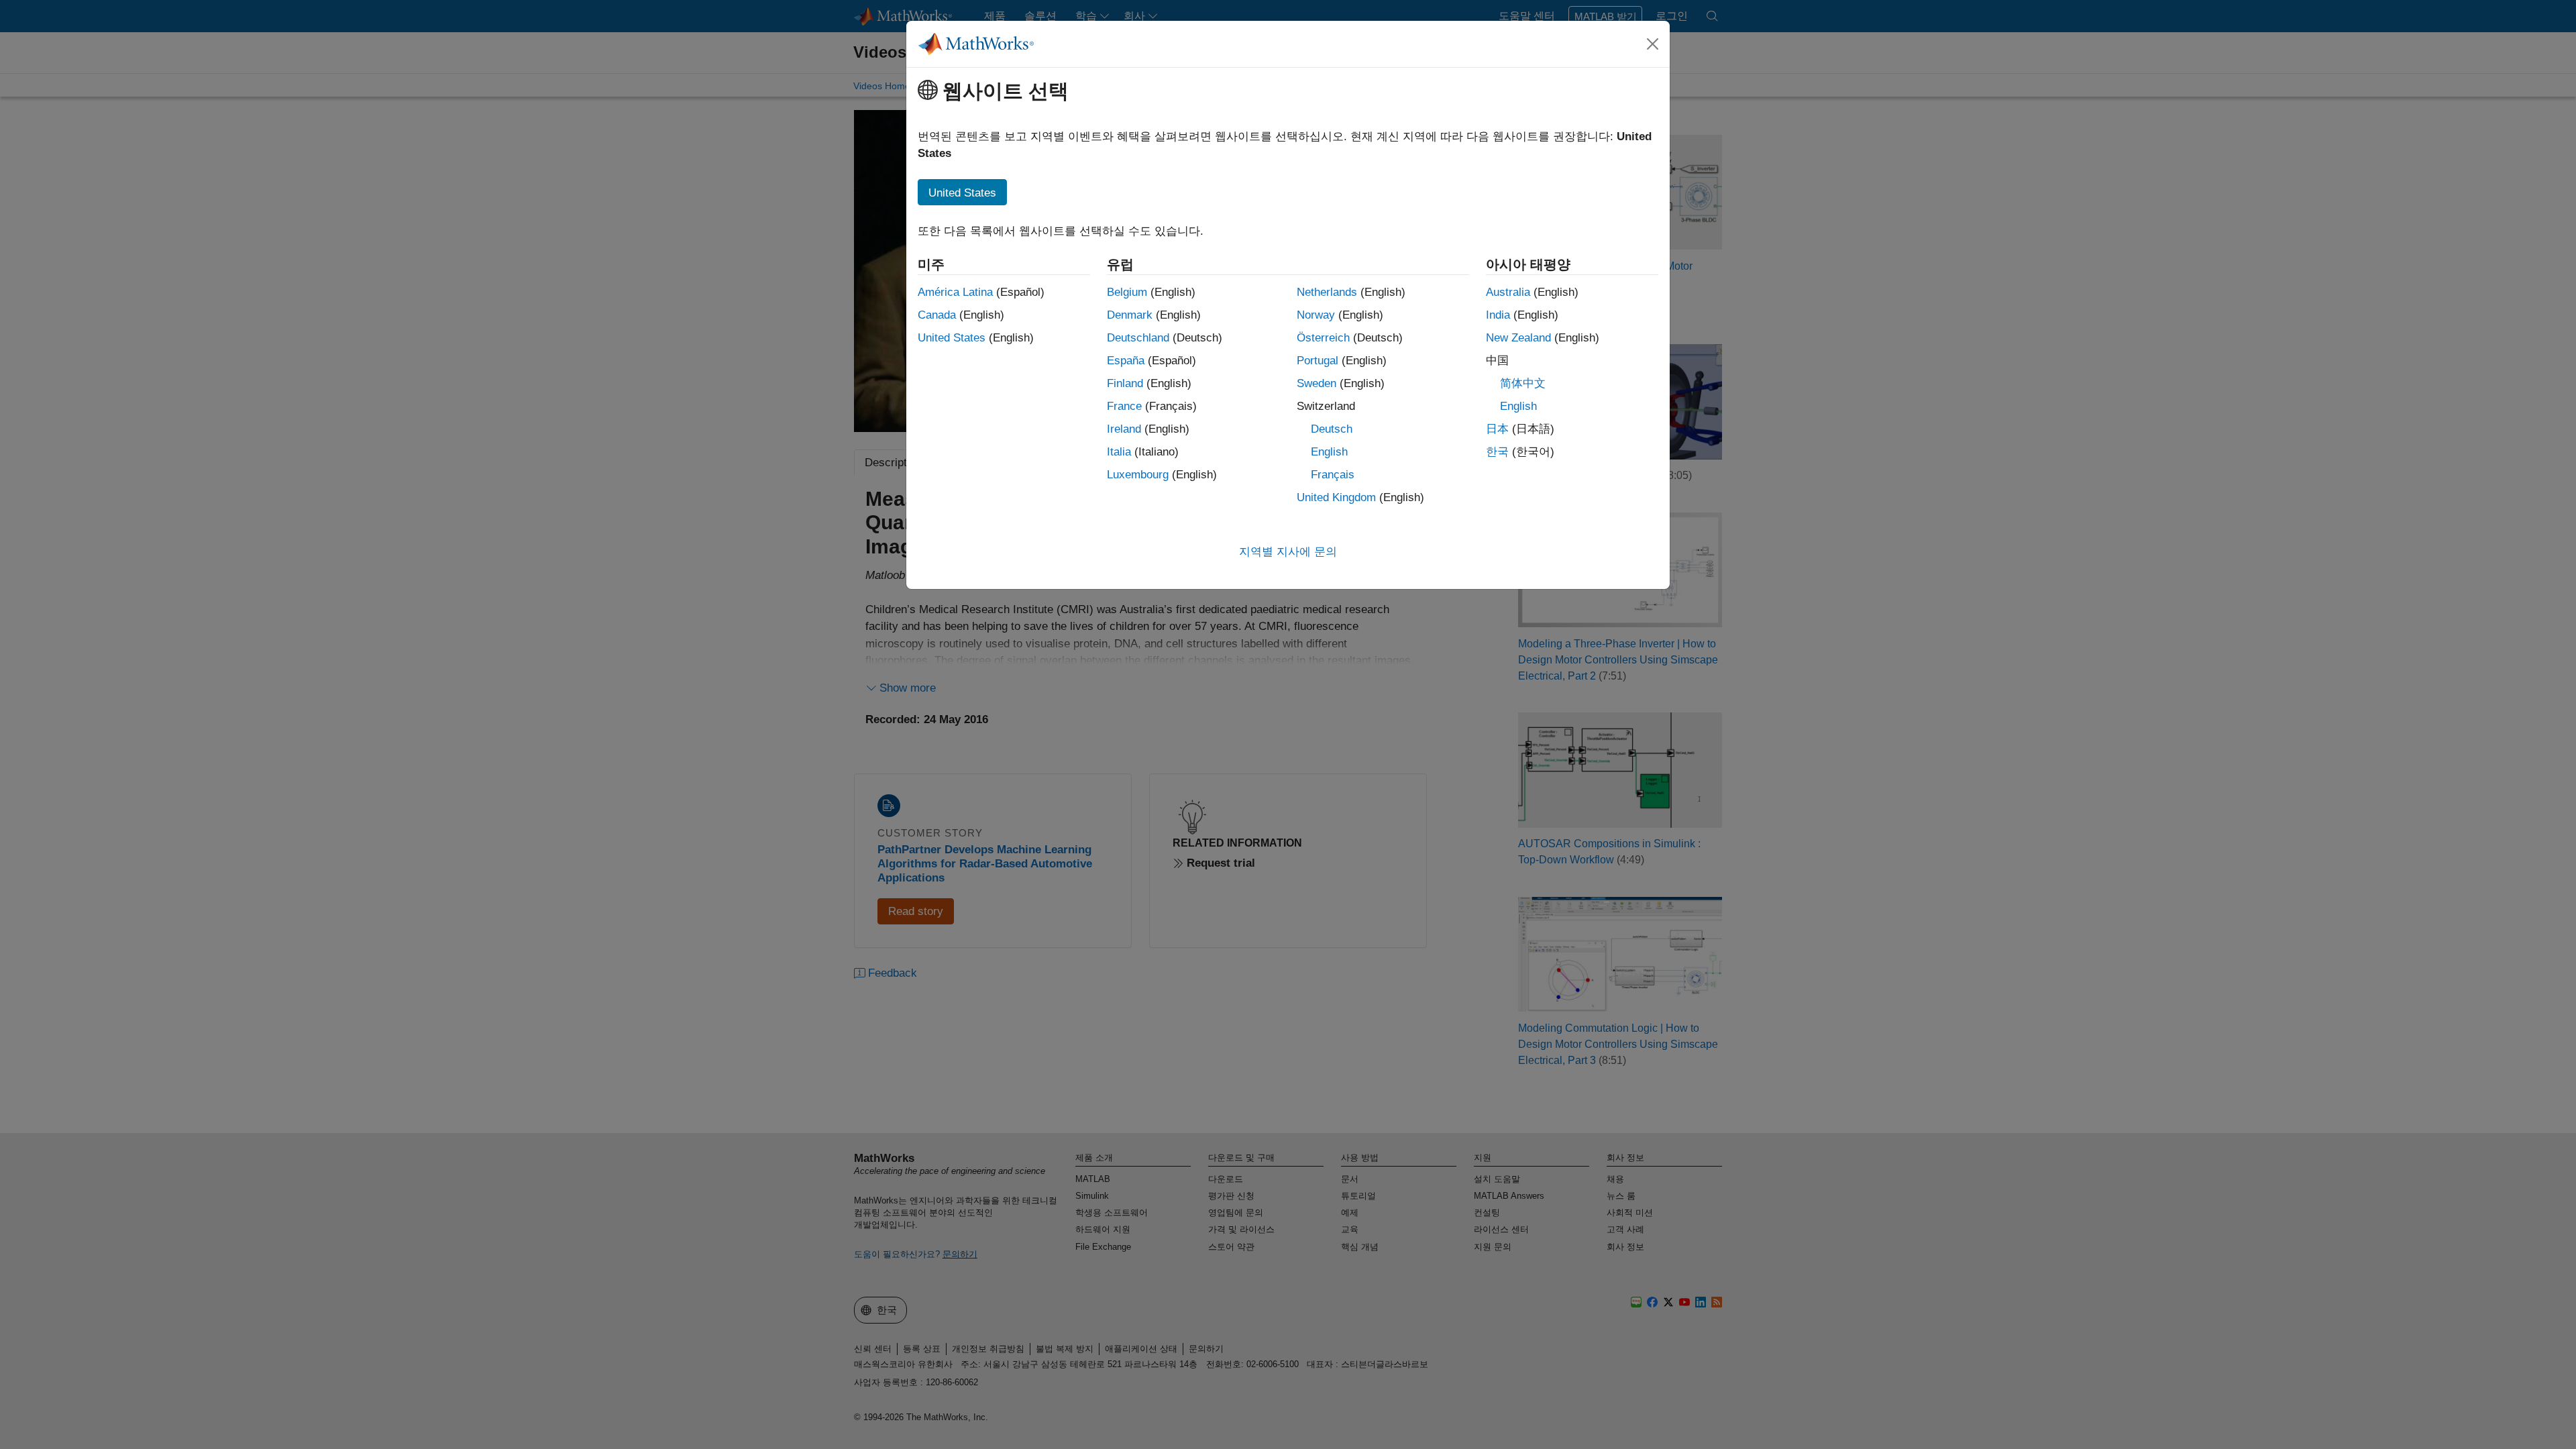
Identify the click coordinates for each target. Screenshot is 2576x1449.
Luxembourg (1138, 475)
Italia (1119, 452)
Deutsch (1332, 429)
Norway (1316, 315)
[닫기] (1653, 44)
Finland (1125, 383)
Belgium (1127, 292)
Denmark (1130, 315)
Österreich (1323, 338)
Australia (1508, 292)
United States (952, 338)
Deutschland (1138, 338)
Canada (937, 315)
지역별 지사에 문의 (1288, 552)
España (1126, 361)
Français (1333, 475)
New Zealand (1518, 338)
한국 (1497, 452)
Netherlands (1327, 292)
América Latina (955, 292)
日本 (1497, 429)
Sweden (1317, 383)
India (1498, 315)
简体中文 (1523, 383)
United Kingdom (1336, 497)
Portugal (1318, 361)
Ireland (1124, 429)
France (1124, 406)
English (1329, 452)
